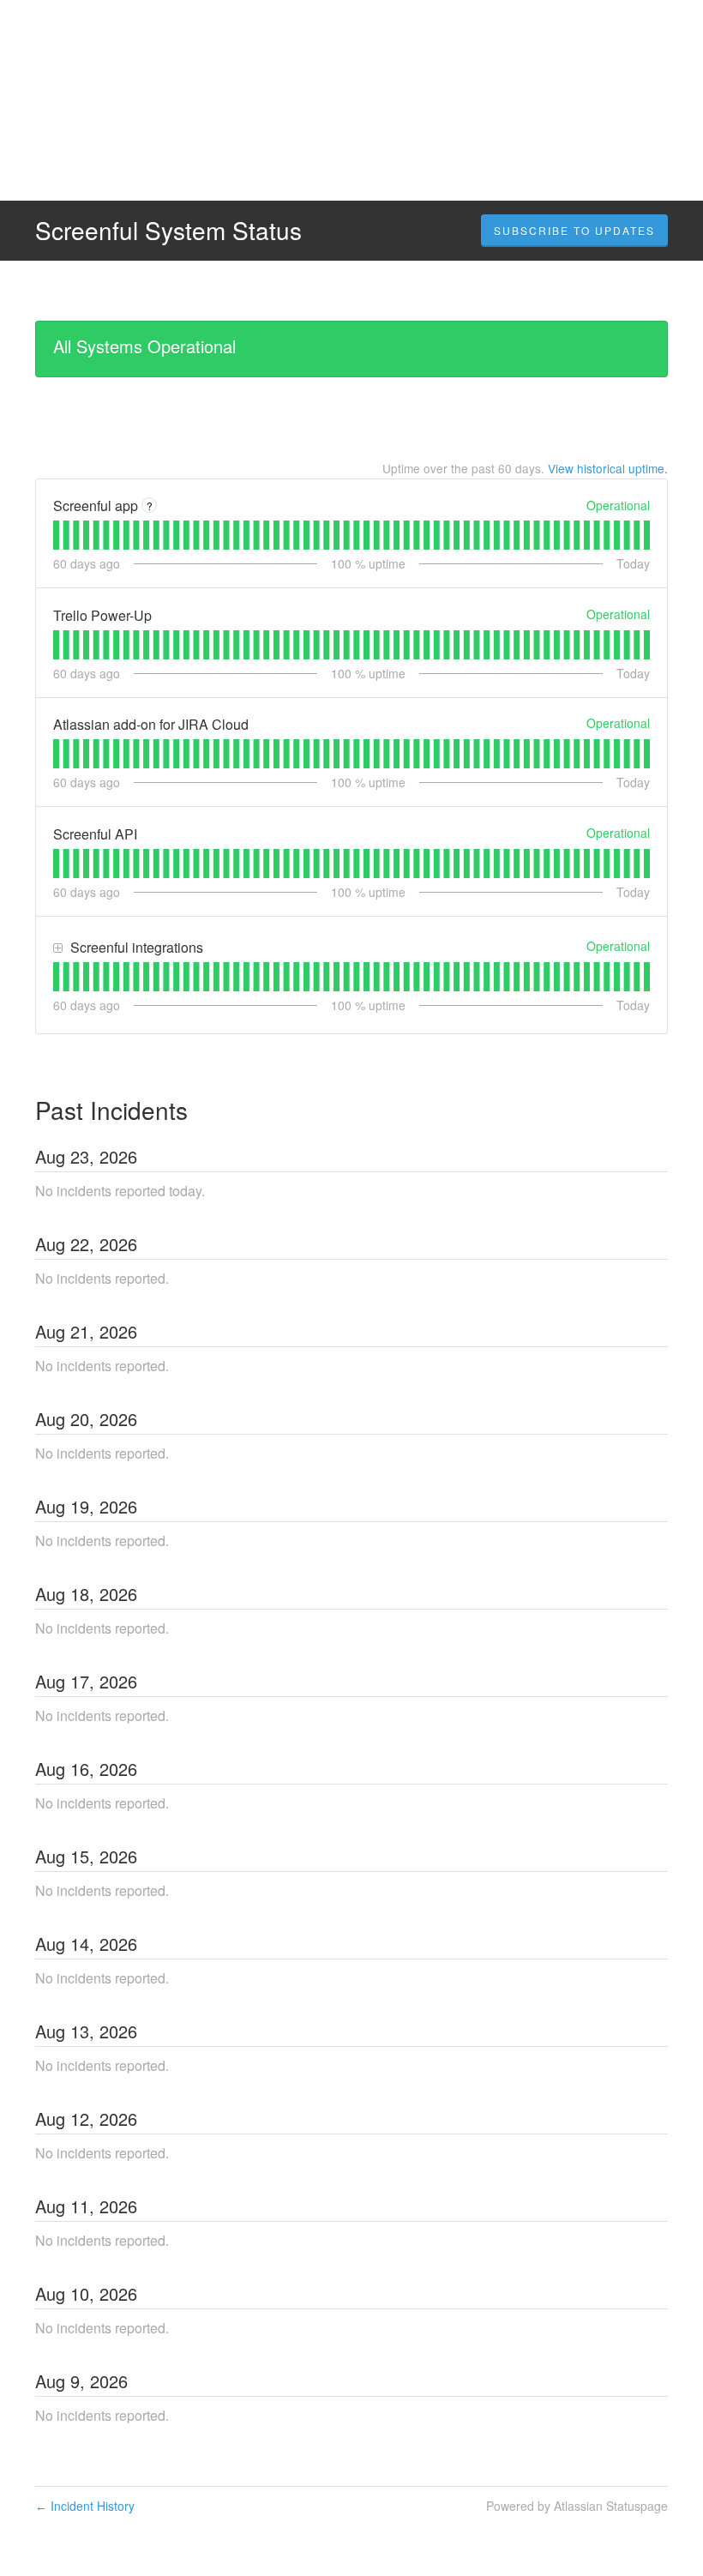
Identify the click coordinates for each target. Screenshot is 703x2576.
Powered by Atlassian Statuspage (577, 2506)
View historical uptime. (608, 468)
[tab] (56, 535)
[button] (574, 231)
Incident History (85, 2506)
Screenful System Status (168, 230)
